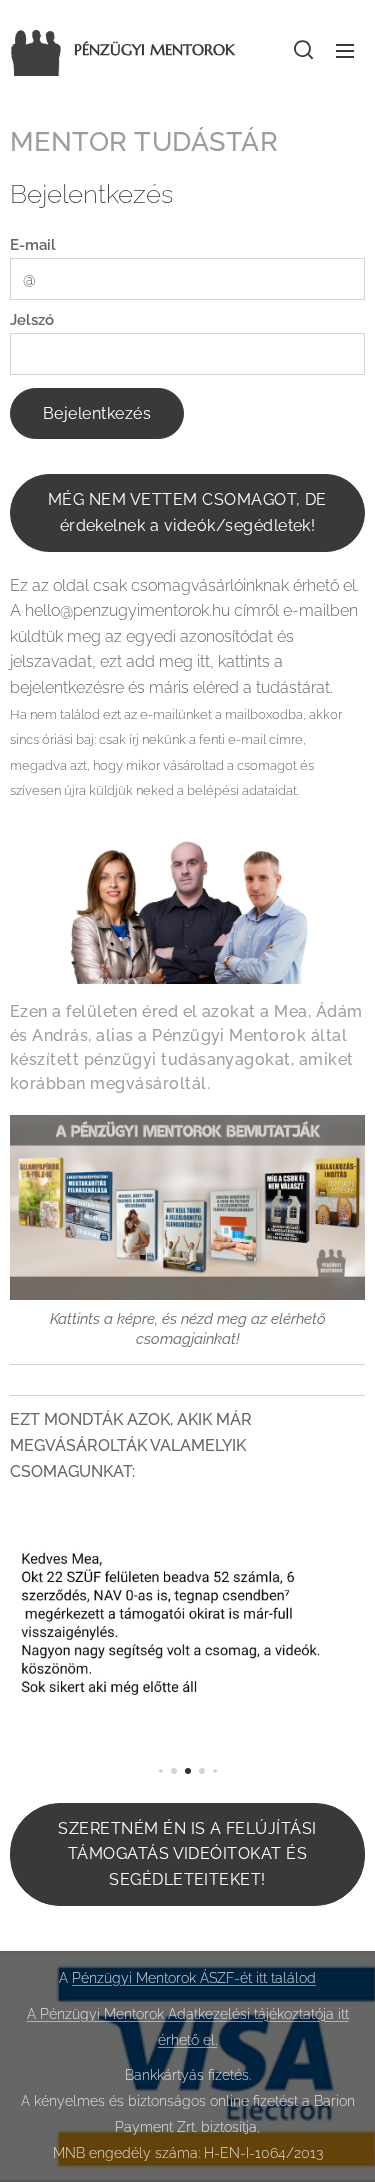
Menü (345, 50)
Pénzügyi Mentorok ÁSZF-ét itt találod (194, 1978)
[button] (303, 50)
